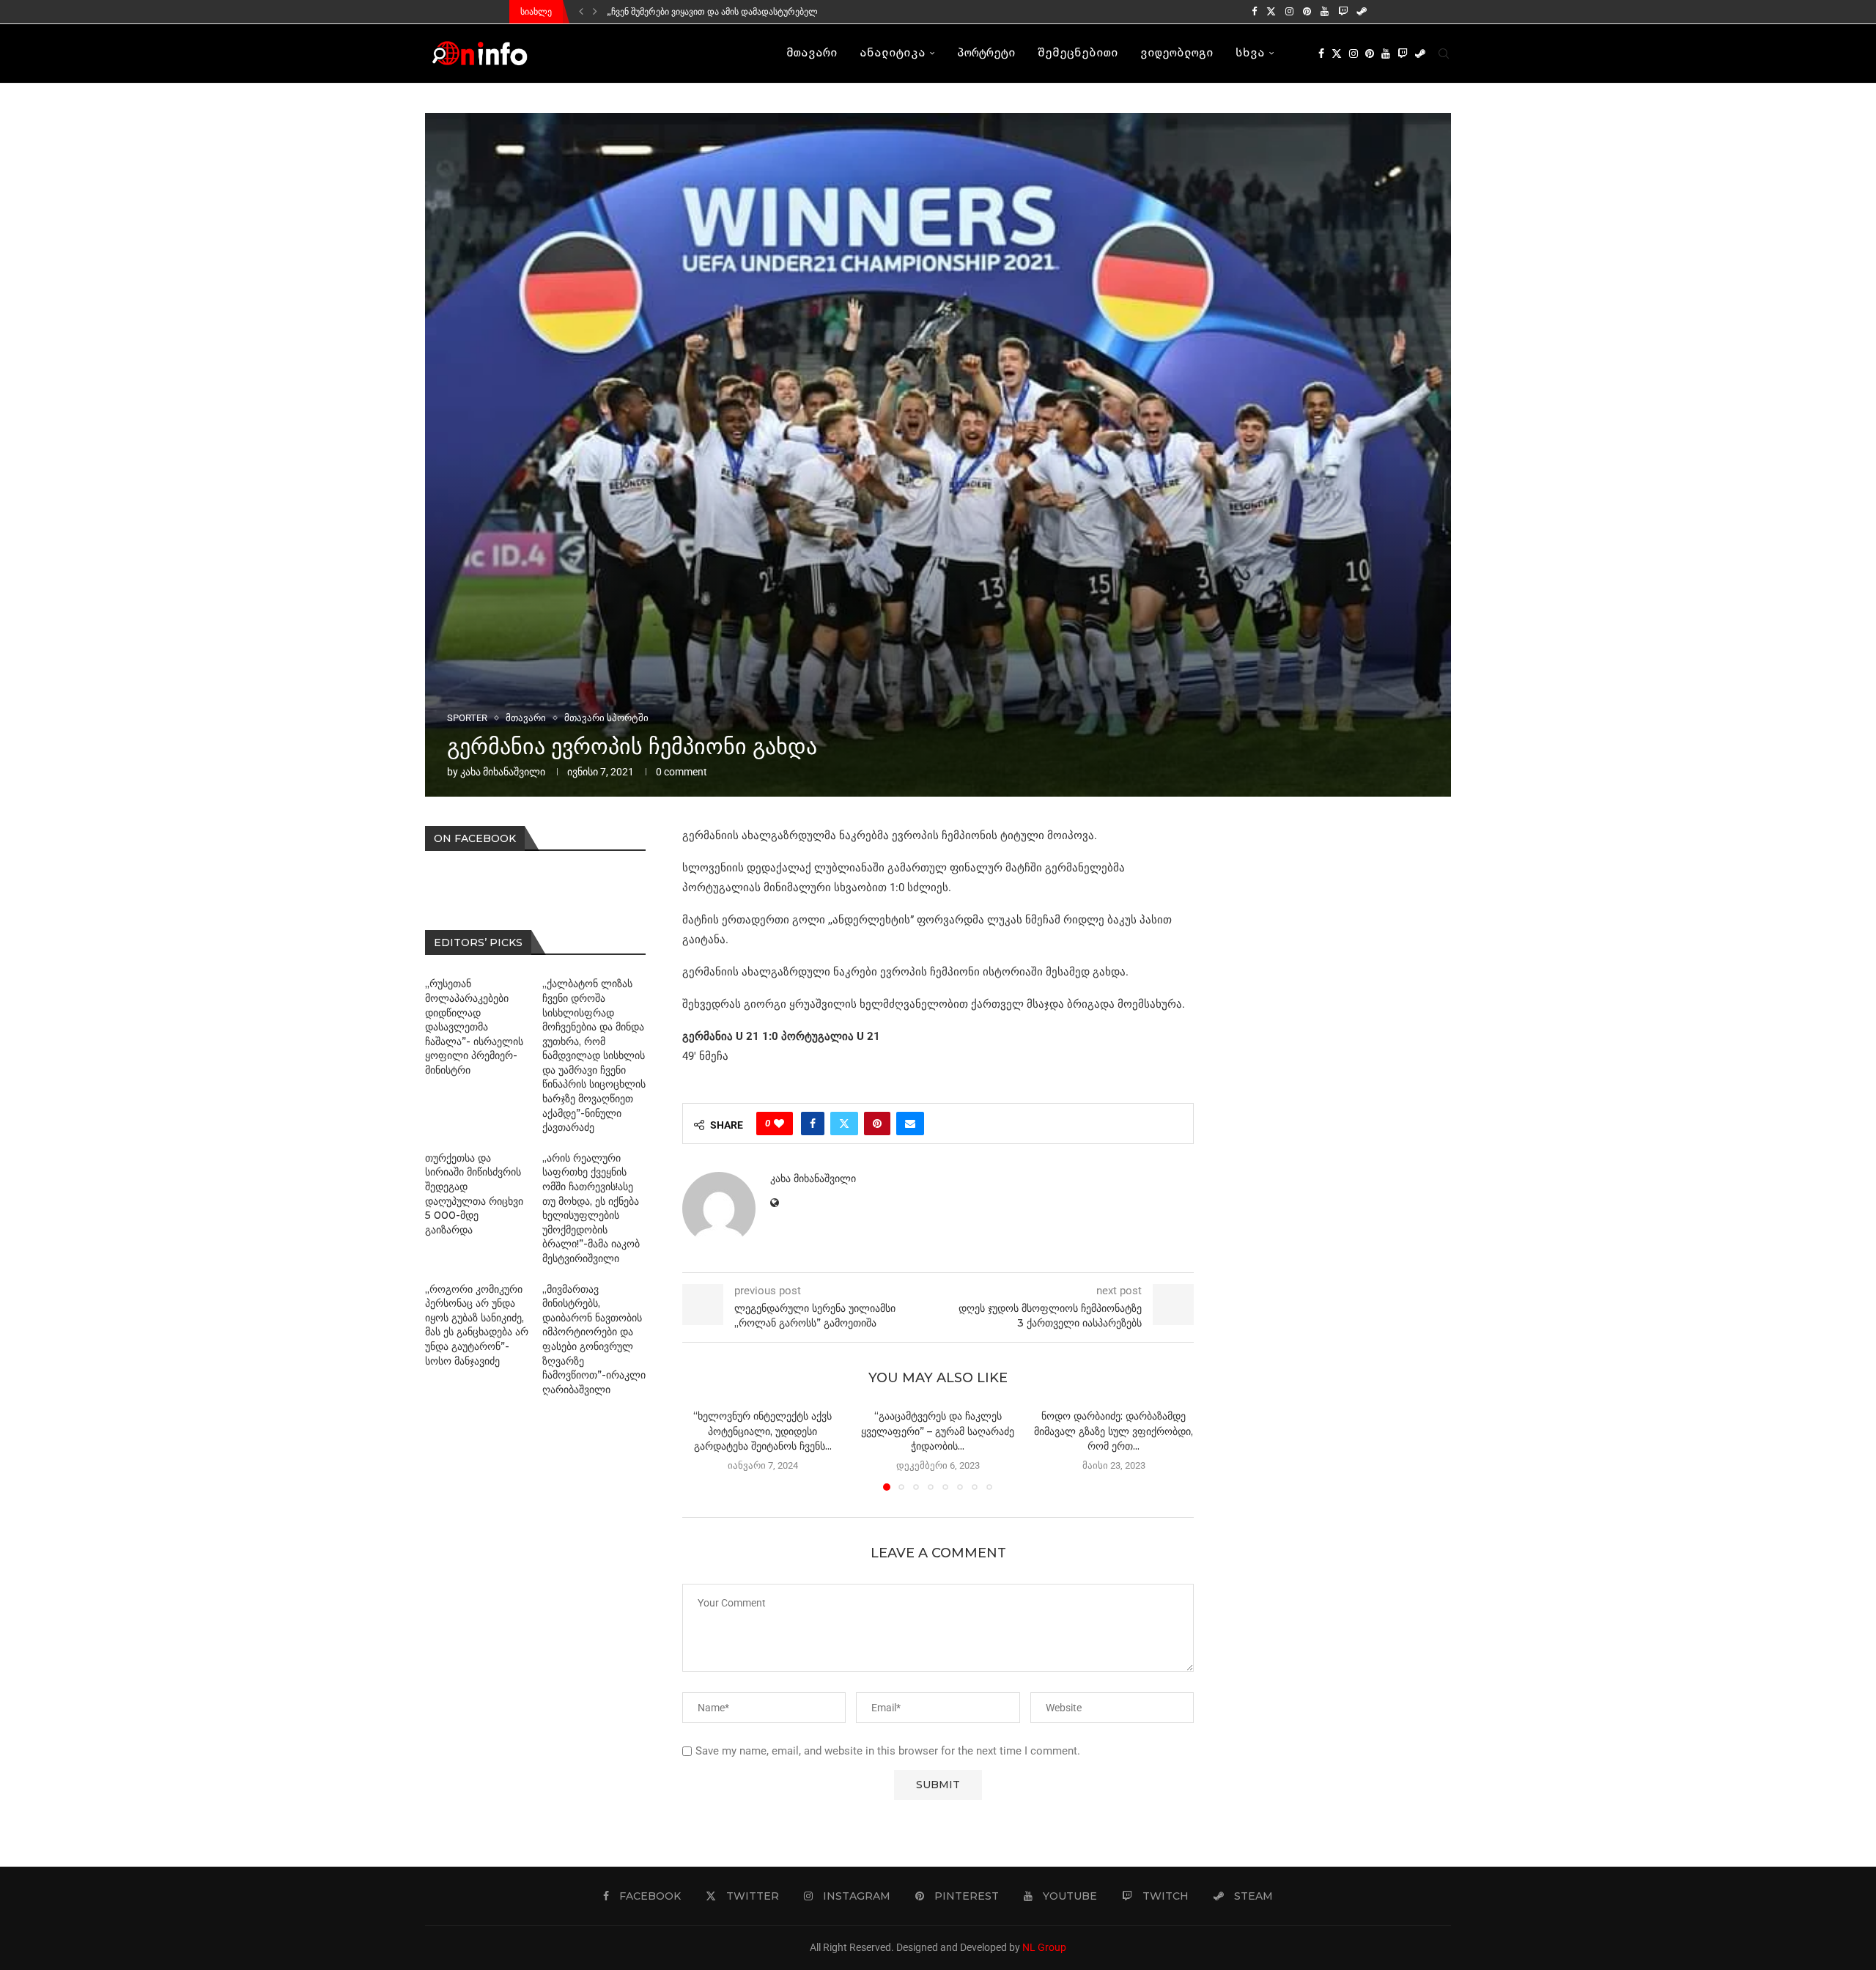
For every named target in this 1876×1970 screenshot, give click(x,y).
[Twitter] (1271, 12)
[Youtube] (1325, 12)
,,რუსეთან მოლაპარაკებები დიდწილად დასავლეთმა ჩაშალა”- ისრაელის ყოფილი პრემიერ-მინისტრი (474, 1027)
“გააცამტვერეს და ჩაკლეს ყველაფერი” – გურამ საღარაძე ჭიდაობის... (938, 1431)
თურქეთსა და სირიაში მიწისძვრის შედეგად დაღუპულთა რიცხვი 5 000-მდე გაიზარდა (474, 1194)
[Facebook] (1254, 12)
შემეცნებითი (1078, 54)
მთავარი (812, 54)
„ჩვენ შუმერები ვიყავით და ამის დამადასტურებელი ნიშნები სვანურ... (750, 11)
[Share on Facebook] (813, 1124)
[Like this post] (779, 1124)
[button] (581, 12)
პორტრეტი (986, 54)
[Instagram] (1289, 12)
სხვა (1250, 54)
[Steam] (1362, 12)
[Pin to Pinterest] (877, 1124)
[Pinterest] (1307, 12)
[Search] (1444, 54)
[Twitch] (1343, 12)
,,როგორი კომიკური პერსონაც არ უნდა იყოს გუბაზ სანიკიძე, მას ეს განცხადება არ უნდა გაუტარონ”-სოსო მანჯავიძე (477, 1325)
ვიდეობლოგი (1177, 54)
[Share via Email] (910, 1124)
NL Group (1044, 1947)
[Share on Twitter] (844, 1124)
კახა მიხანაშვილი (503, 772)
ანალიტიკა (893, 54)
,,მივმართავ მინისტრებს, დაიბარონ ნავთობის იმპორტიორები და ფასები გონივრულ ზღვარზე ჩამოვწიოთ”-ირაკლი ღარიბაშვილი (594, 1339)
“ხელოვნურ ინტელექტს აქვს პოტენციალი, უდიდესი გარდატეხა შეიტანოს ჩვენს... (762, 1431)
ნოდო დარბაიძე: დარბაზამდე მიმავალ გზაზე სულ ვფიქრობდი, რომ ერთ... (1114, 1431)
